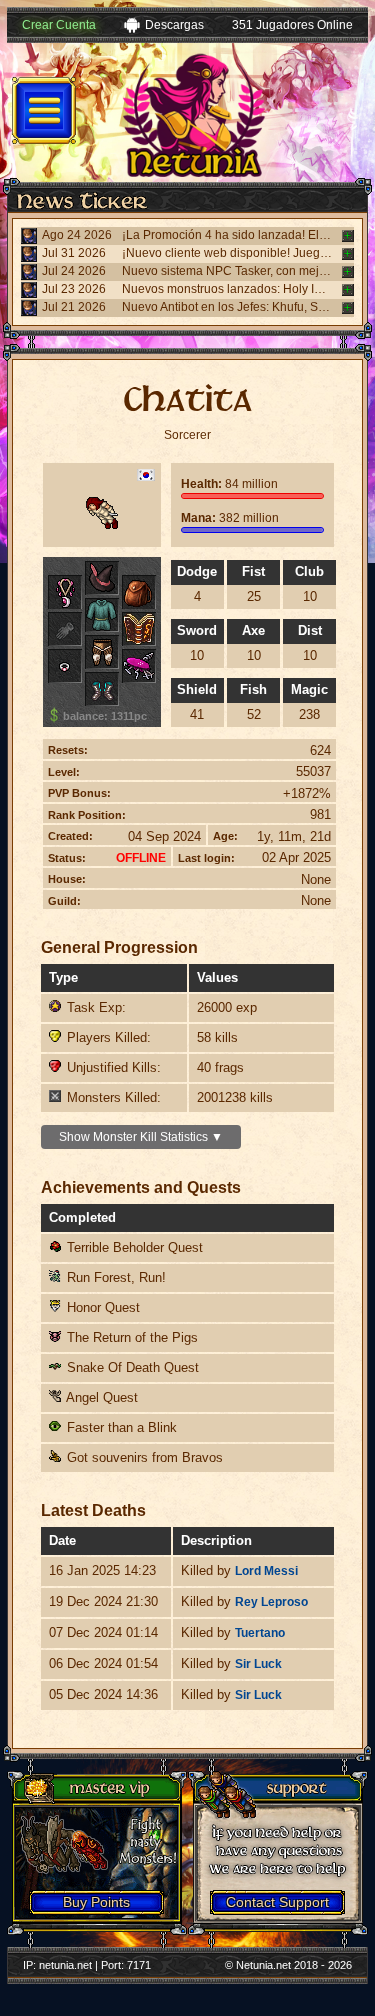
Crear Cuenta (59, 25)
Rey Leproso (271, 1602)
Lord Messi (266, 1571)
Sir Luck (258, 1664)
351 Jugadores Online (292, 25)
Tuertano (260, 1633)
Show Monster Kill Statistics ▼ (141, 1137)
